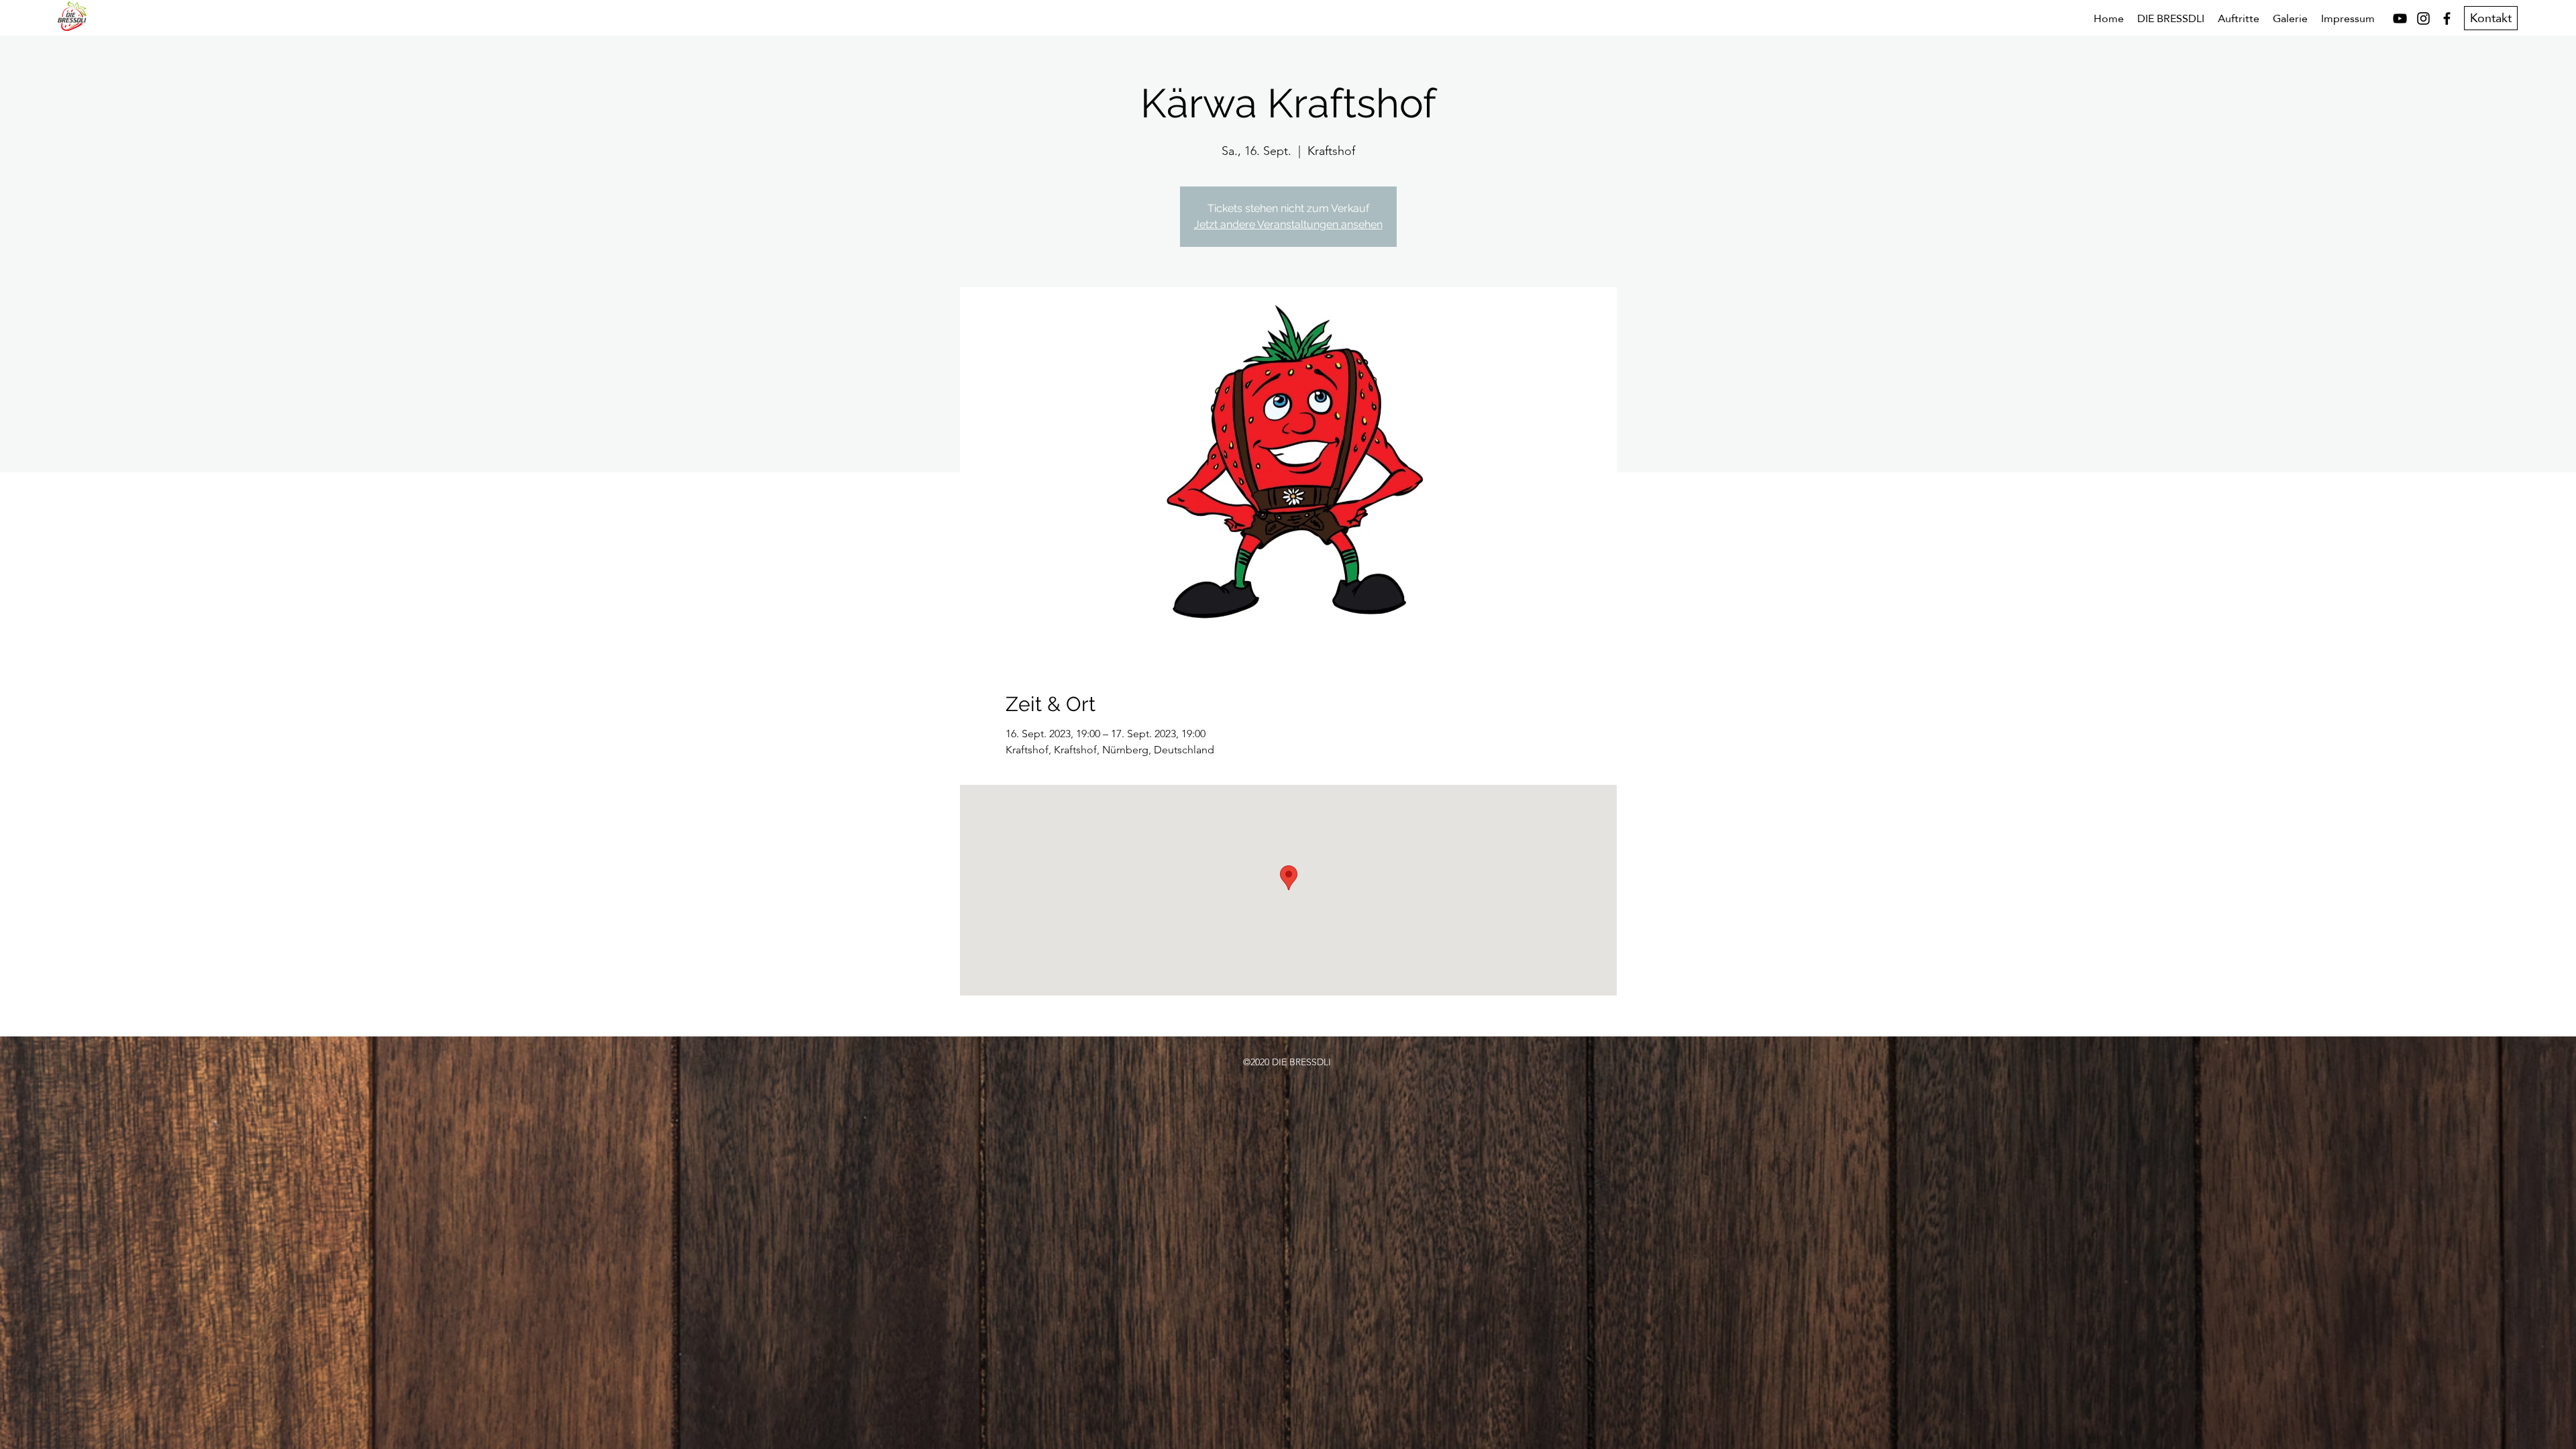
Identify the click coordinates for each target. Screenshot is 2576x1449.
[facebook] (2447, 18)
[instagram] (2423, 18)
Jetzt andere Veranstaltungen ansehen (1288, 224)
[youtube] (2400, 18)
